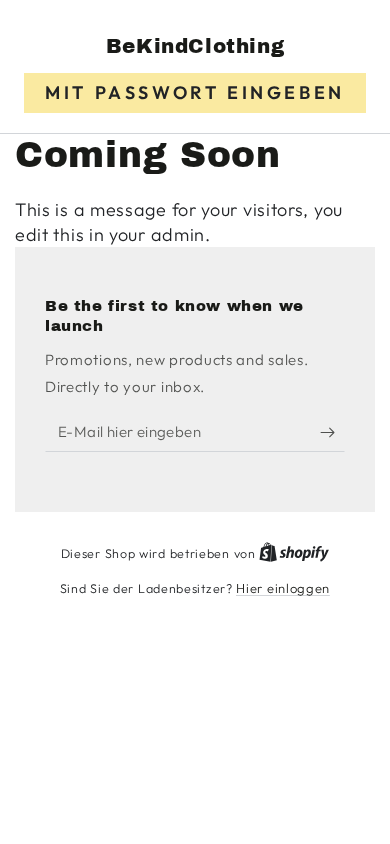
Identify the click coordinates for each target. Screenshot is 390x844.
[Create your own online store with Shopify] (294, 553)
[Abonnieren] (332, 432)
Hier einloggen (283, 588)
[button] (195, 93)
